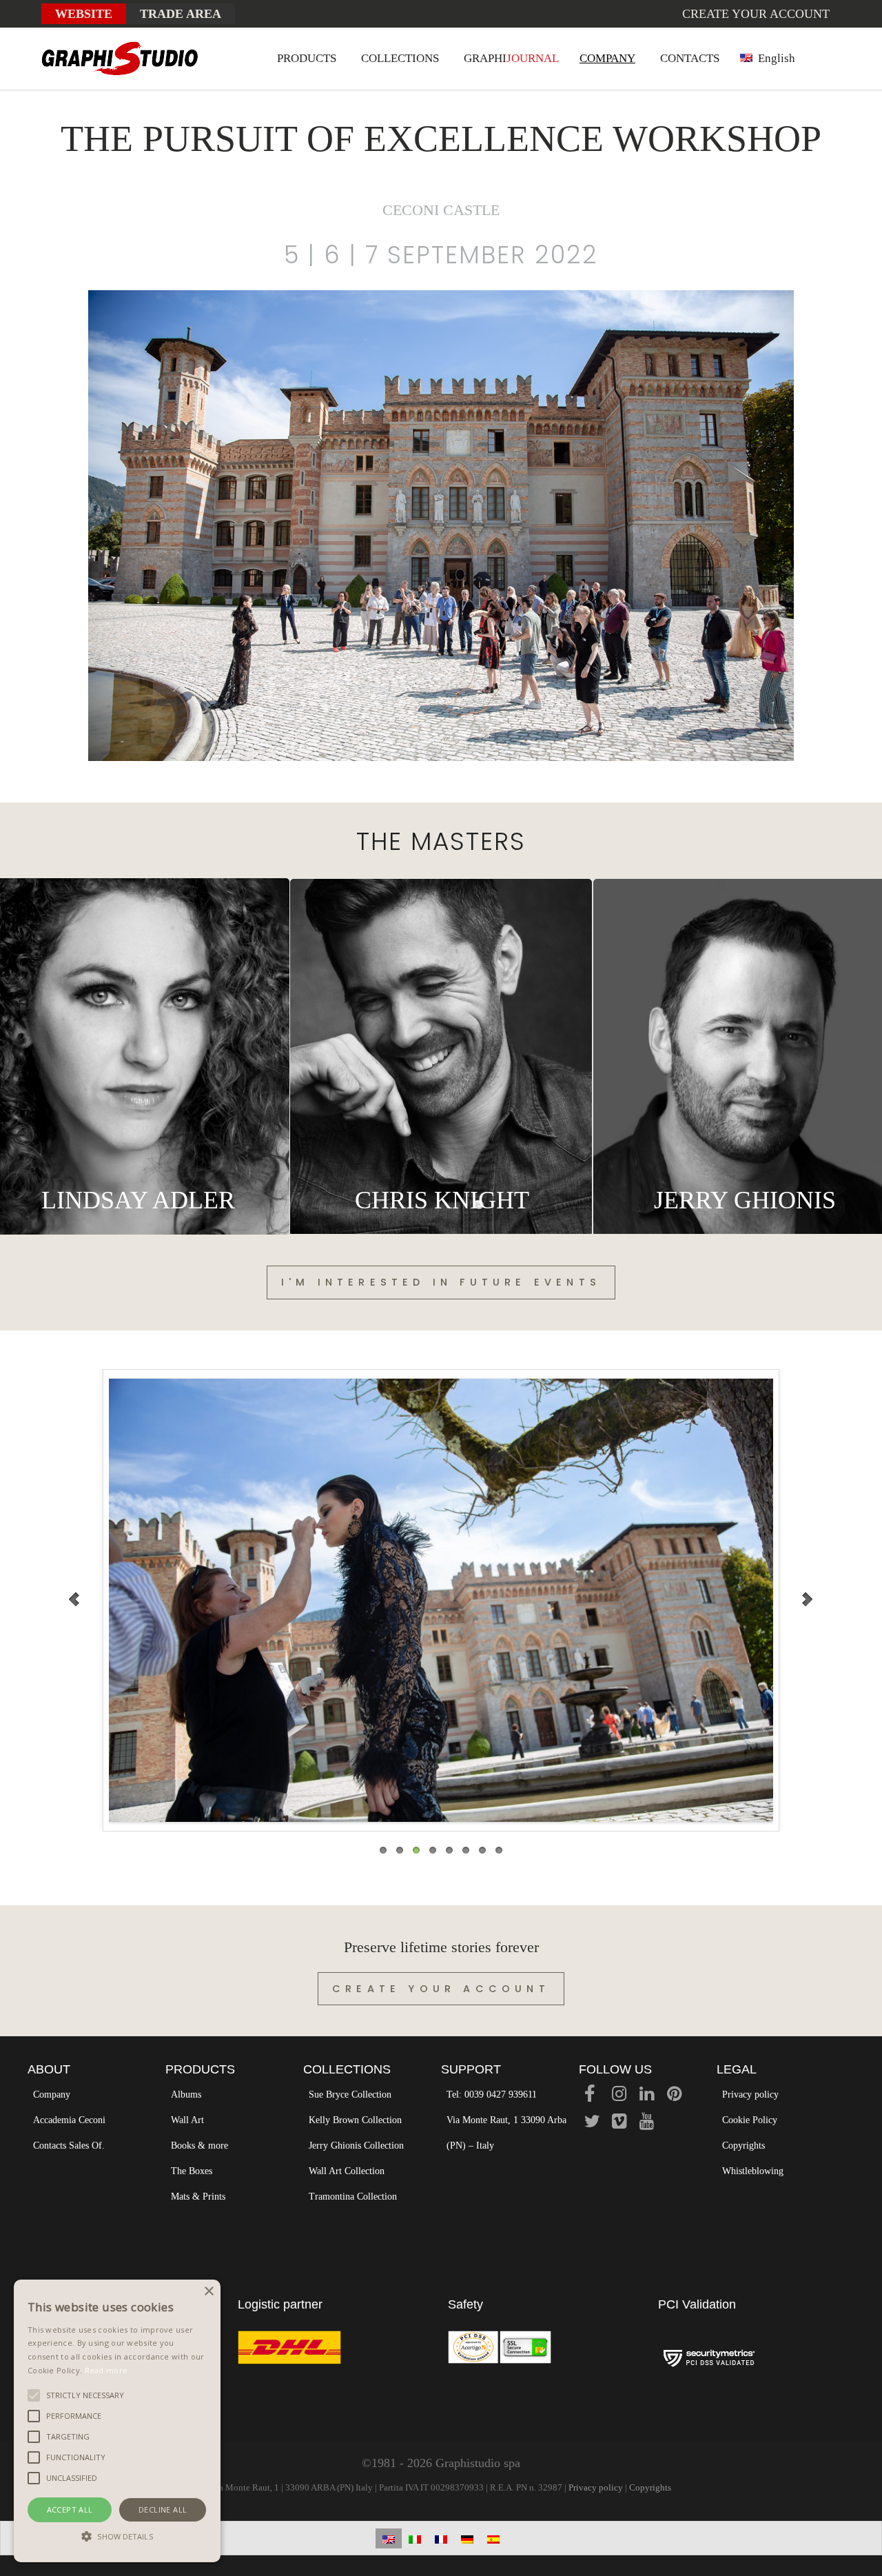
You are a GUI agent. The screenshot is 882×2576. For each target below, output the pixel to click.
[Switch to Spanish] (493, 2538)
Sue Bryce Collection (350, 2095)
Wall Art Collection (347, 2171)
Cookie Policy (750, 2120)
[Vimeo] (619, 2123)
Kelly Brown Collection (355, 2120)
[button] (117, 2537)
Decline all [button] (163, 2509)
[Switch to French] (441, 2538)
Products (200, 2069)
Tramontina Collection (353, 2197)
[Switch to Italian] (415, 2538)
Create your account (756, 14)
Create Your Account (441, 1989)
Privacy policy (750, 2095)
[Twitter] (592, 2123)
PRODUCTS (307, 58)
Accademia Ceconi (69, 2120)
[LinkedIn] (647, 2096)
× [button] (208, 2292)
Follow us (615, 2069)
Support (471, 2069)
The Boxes (192, 2171)
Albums (186, 2095)
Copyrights (743, 2146)
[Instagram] (619, 2096)
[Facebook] (590, 2096)
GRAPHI (511, 58)
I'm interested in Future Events (441, 1282)
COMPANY (607, 58)
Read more (106, 2370)
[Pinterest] (674, 2096)
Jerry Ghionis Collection (356, 2146)
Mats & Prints (198, 2197)
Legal (737, 2069)
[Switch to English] (389, 2538)
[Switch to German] (467, 2538)
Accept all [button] (70, 2509)
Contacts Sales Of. (69, 2146)
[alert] (117, 2421)
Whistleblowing (753, 2171)
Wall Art (187, 2120)
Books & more (199, 2146)
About (49, 2069)
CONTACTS (690, 58)
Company (52, 2095)
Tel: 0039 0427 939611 (492, 2095)
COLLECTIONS (400, 58)
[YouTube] (647, 2123)
